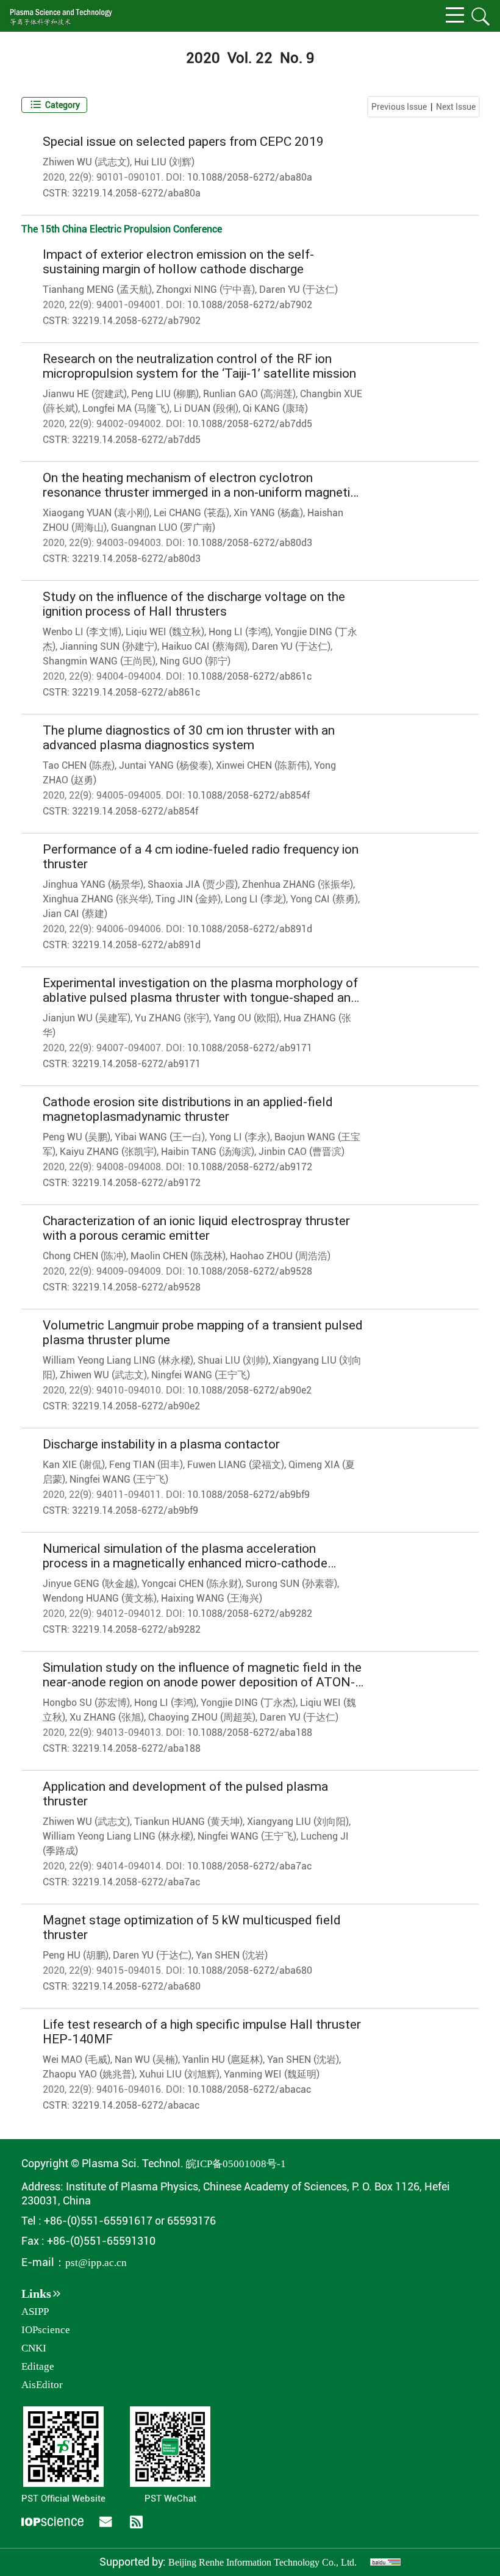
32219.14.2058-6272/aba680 (136, 1986)
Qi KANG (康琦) (275, 408)
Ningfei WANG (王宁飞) (201, 1375)
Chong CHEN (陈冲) (84, 1256)
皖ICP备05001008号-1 (236, 2164)
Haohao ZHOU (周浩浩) (280, 1256)
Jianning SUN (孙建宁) (109, 646)
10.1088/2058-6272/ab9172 (250, 1167)
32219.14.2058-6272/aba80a (136, 193)
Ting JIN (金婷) (188, 899)
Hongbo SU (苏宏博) (86, 1703)
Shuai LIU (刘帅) (233, 1360)
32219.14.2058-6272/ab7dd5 (136, 440)
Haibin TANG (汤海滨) (208, 1152)
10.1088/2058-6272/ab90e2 (249, 1390)
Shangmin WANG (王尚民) (99, 661)
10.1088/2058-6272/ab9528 (250, 1271)
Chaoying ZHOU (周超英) (202, 1717)
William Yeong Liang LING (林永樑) (118, 1360)
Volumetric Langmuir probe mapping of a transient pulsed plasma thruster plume (203, 1333)
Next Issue (456, 107)
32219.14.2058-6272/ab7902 (136, 321)
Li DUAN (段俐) (206, 408)
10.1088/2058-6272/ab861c (249, 676)
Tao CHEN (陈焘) (79, 765)
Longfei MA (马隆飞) (126, 408)
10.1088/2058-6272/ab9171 (250, 1048)
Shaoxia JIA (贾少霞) (193, 884)
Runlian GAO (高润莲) (249, 394)
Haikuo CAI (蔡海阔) (205, 646)
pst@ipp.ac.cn (96, 2263)
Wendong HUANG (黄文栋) (100, 1598)
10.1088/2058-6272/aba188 (250, 1732)
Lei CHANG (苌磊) (191, 513)
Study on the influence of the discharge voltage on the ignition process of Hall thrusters (194, 604)
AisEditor (42, 2385)
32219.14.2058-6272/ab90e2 (136, 1406)
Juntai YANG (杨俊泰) (165, 765)
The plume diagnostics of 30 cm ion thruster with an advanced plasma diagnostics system (189, 738)
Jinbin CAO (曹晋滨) (302, 1152)
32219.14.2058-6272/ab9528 (136, 1287)
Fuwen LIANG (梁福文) (236, 1465)
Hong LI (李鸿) (240, 632)
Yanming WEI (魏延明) (272, 2074)
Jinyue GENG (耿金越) (90, 1584)
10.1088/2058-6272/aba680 (250, 1970)
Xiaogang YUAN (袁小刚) (96, 513)
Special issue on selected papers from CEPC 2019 (183, 142)
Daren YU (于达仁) (298, 290)
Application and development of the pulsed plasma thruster (185, 1794)
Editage (38, 2366)
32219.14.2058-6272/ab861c (136, 692)
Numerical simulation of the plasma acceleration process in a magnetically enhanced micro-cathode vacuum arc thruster (185, 1556)
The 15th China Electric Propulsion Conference (122, 229)
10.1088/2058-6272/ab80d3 (250, 543)
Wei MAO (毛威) (77, 2060)
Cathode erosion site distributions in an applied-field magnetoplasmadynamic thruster (188, 1109)
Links (36, 2294)
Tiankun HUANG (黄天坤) (188, 1822)
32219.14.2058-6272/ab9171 (136, 1064)
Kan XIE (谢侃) (74, 1465)
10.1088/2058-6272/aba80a (250, 177)
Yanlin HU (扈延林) (223, 2060)
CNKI (34, 2348)
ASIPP (35, 2312)
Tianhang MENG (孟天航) (97, 290)
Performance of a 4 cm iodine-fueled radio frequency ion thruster (201, 857)
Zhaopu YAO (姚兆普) (89, 2074)
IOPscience (46, 2330)
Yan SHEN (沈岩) (232, 1955)
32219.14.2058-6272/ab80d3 (136, 559)
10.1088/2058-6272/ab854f (248, 795)
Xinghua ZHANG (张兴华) (97, 899)
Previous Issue (399, 107)
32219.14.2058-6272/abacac (136, 2105)
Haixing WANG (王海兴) (212, 1598)
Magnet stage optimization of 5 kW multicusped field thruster (192, 1927)
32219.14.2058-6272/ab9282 (136, 1629)
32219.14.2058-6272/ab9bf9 (135, 1510)
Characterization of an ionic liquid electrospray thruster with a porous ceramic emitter (196, 1228)
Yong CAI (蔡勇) (324, 899)
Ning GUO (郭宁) (195, 661)
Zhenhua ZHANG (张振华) (298, 884)
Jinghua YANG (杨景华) (93, 884)
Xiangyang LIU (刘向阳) (298, 1822)
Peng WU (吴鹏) (77, 1137)
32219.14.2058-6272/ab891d (136, 945)
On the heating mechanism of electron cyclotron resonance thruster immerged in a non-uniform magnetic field (200, 485)
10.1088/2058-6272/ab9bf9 (248, 1495)
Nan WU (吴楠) (146, 2060)
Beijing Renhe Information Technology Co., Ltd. (262, 2562)
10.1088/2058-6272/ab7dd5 (250, 424)
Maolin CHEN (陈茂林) (178, 1256)
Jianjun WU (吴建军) (87, 1018)
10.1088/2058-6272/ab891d (250, 929)
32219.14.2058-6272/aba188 (136, 1748)
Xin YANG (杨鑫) (268, 513)
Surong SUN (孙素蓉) (291, 1584)
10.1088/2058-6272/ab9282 (250, 1614)
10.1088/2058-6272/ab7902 (250, 305)
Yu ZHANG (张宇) (172, 1018)
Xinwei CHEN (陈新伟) (263, 765)
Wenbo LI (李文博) (82, 632)
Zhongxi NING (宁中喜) (205, 290)
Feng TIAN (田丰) (146, 1465)
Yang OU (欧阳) (246, 1018)
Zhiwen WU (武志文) (86, 162)
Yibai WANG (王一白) (160, 1137)
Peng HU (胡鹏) (76, 1955)
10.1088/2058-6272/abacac (249, 2089)
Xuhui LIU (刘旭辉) (179, 2074)
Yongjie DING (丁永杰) (248, 1703)
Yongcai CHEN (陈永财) (191, 1584)
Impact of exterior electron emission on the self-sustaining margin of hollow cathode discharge (178, 262)
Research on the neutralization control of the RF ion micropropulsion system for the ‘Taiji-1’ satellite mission (199, 366)
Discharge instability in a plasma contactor (161, 1444)
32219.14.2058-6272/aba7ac (136, 1882)
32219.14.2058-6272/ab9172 (136, 1183)
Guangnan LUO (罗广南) (163, 527)
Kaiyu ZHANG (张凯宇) (108, 1152)
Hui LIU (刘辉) (164, 162)
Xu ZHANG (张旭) (107, 1717)
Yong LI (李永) (240, 1137)
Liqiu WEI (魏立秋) (165, 632)
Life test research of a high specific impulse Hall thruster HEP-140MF (202, 2032)
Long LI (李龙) (255, 899)
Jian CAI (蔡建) (75, 914)
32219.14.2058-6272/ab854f (135, 811)
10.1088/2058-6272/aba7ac (249, 1866)
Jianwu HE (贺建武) (85, 394)
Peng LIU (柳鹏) (165, 394)
